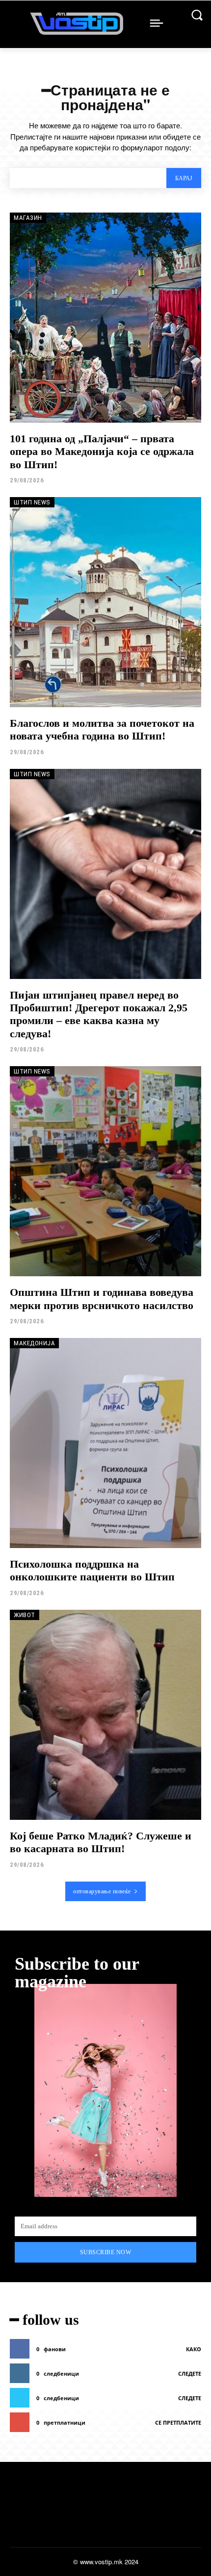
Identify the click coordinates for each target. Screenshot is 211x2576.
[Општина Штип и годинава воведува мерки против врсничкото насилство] (105, 1171)
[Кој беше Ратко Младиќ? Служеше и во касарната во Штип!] (105, 1715)
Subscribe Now (106, 2252)
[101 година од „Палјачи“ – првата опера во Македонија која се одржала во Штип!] (105, 318)
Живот (25, 1615)
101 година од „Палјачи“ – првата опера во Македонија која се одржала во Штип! (102, 452)
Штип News (32, 502)
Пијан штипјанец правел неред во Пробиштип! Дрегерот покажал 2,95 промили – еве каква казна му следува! (99, 1014)
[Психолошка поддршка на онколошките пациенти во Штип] (105, 1443)
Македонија (34, 1343)
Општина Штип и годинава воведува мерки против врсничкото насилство (102, 1299)
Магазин (28, 218)
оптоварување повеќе (102, 1891)
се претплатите (178, 2422)
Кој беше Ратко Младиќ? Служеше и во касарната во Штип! (101, 1842)
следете (190, 2373)
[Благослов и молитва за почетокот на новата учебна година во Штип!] (105, 602)
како (194, 2349)
